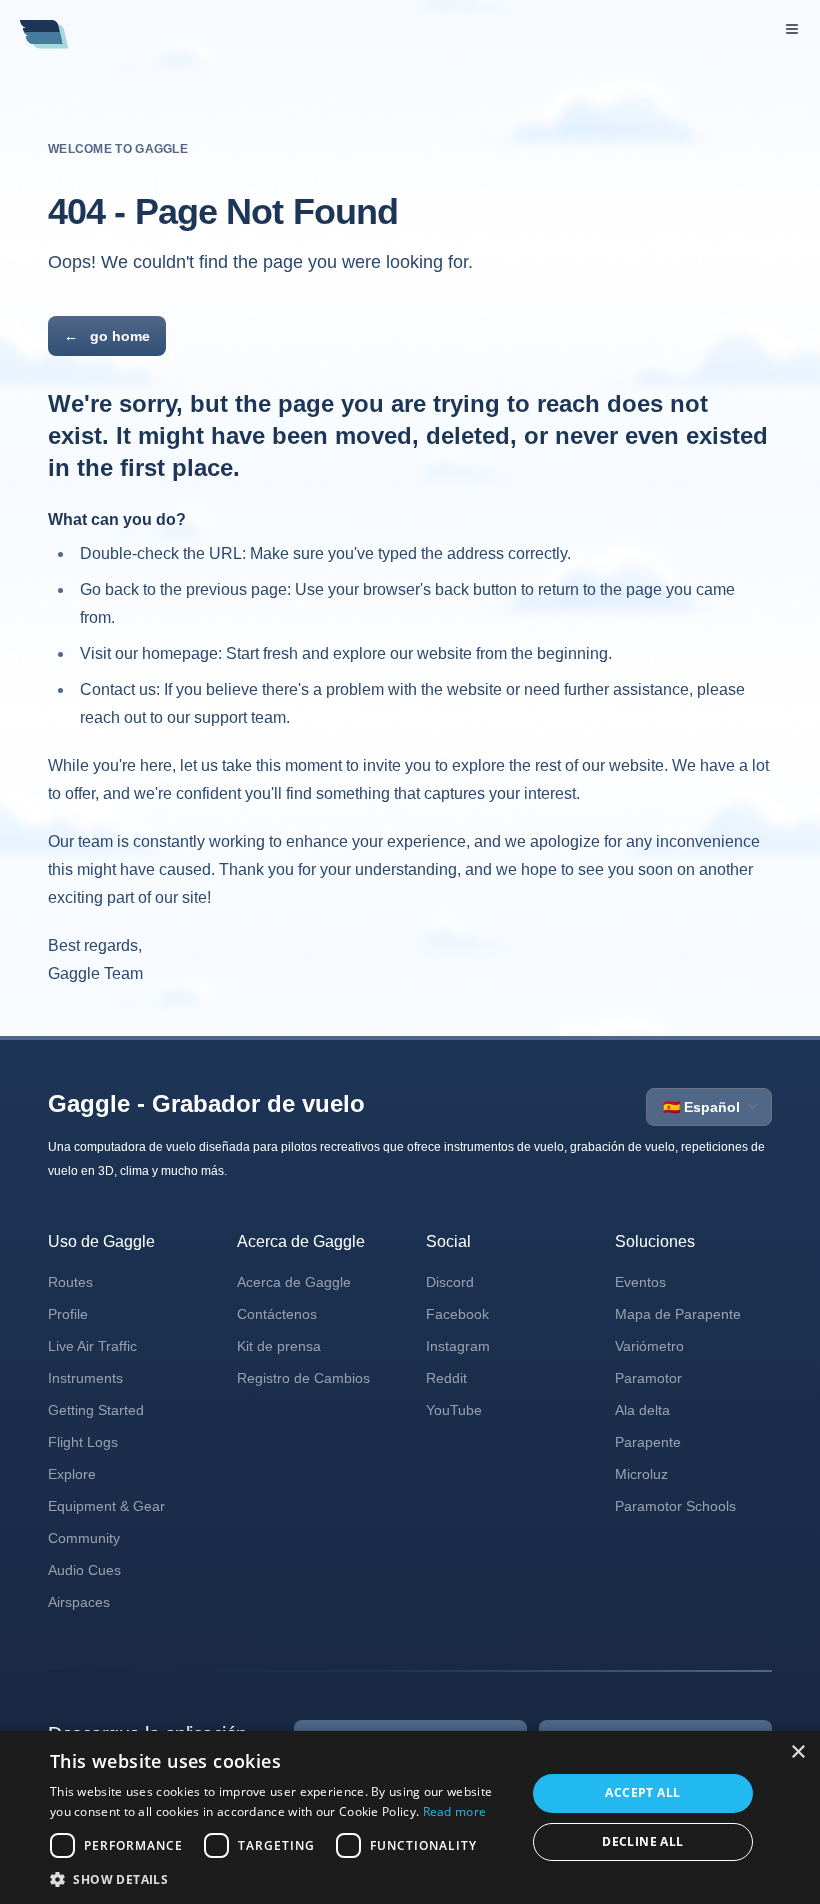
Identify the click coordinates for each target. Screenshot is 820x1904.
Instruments (85, 1378)
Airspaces (79, 1602)
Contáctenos (277, 1314)
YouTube (454, 1410)
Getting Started (96, 1410)
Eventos (640, 1282)
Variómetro (649, 1346)
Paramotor (648, 1378)
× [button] (797, 1752)
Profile (68, 1314)
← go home (107, 336)
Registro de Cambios (303, 1378)
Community (84, 1538)
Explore (72, 1474)
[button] (281, 1879)
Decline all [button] (642, 1841)
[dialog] (410, 1817)
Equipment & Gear (106, 1506)
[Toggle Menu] (792, 29)
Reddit (446, 1378)
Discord (450, 1282)
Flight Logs (83, 1442)
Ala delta (642, 1410)
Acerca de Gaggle (294, 1282)
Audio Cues (84, 1570)
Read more (455, 1811)
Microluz (641, 1474)
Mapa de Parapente (678, 1314)
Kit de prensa (279, 1346)
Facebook (457, 1314)
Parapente (648, 1442)
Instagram (458, 1346)
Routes (70, 1282)
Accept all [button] (642, 1792)
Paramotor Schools (675, 1506)
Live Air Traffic (92, 1346)
